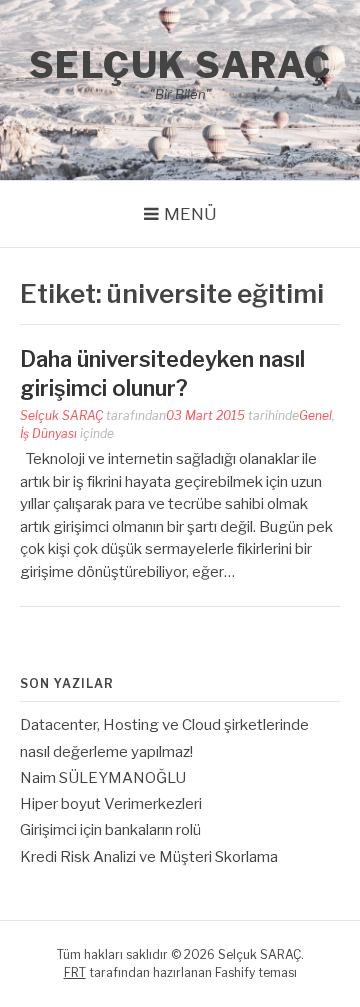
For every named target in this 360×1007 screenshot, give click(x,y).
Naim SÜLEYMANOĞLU (103, 778)
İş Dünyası (48, 433)
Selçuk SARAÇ (180, 65)
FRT (75, 972)
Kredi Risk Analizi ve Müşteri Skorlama (149, 857)
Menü (190, 214)
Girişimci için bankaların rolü (110, 830)
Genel (315, 415)
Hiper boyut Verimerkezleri (111, 804)
